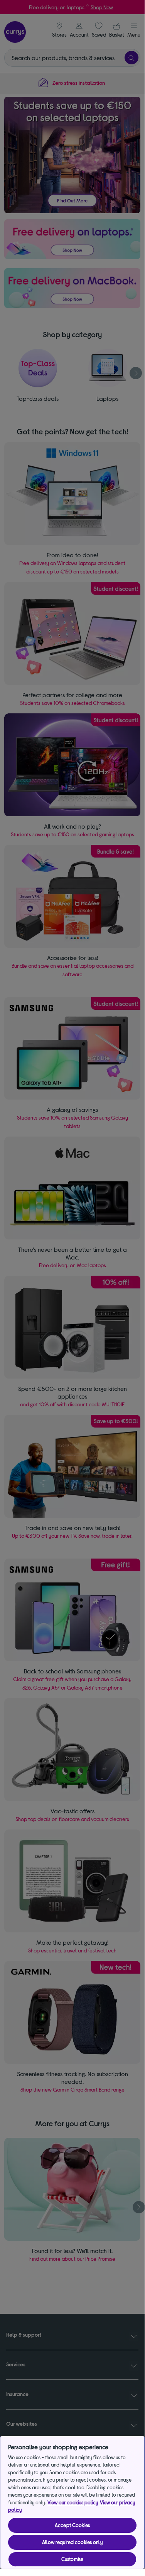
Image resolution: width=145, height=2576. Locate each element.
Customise (72, 2559)
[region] (72, 2502)
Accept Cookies (72, 2525)
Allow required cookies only (72, 2542)
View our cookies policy (73, 2502)
